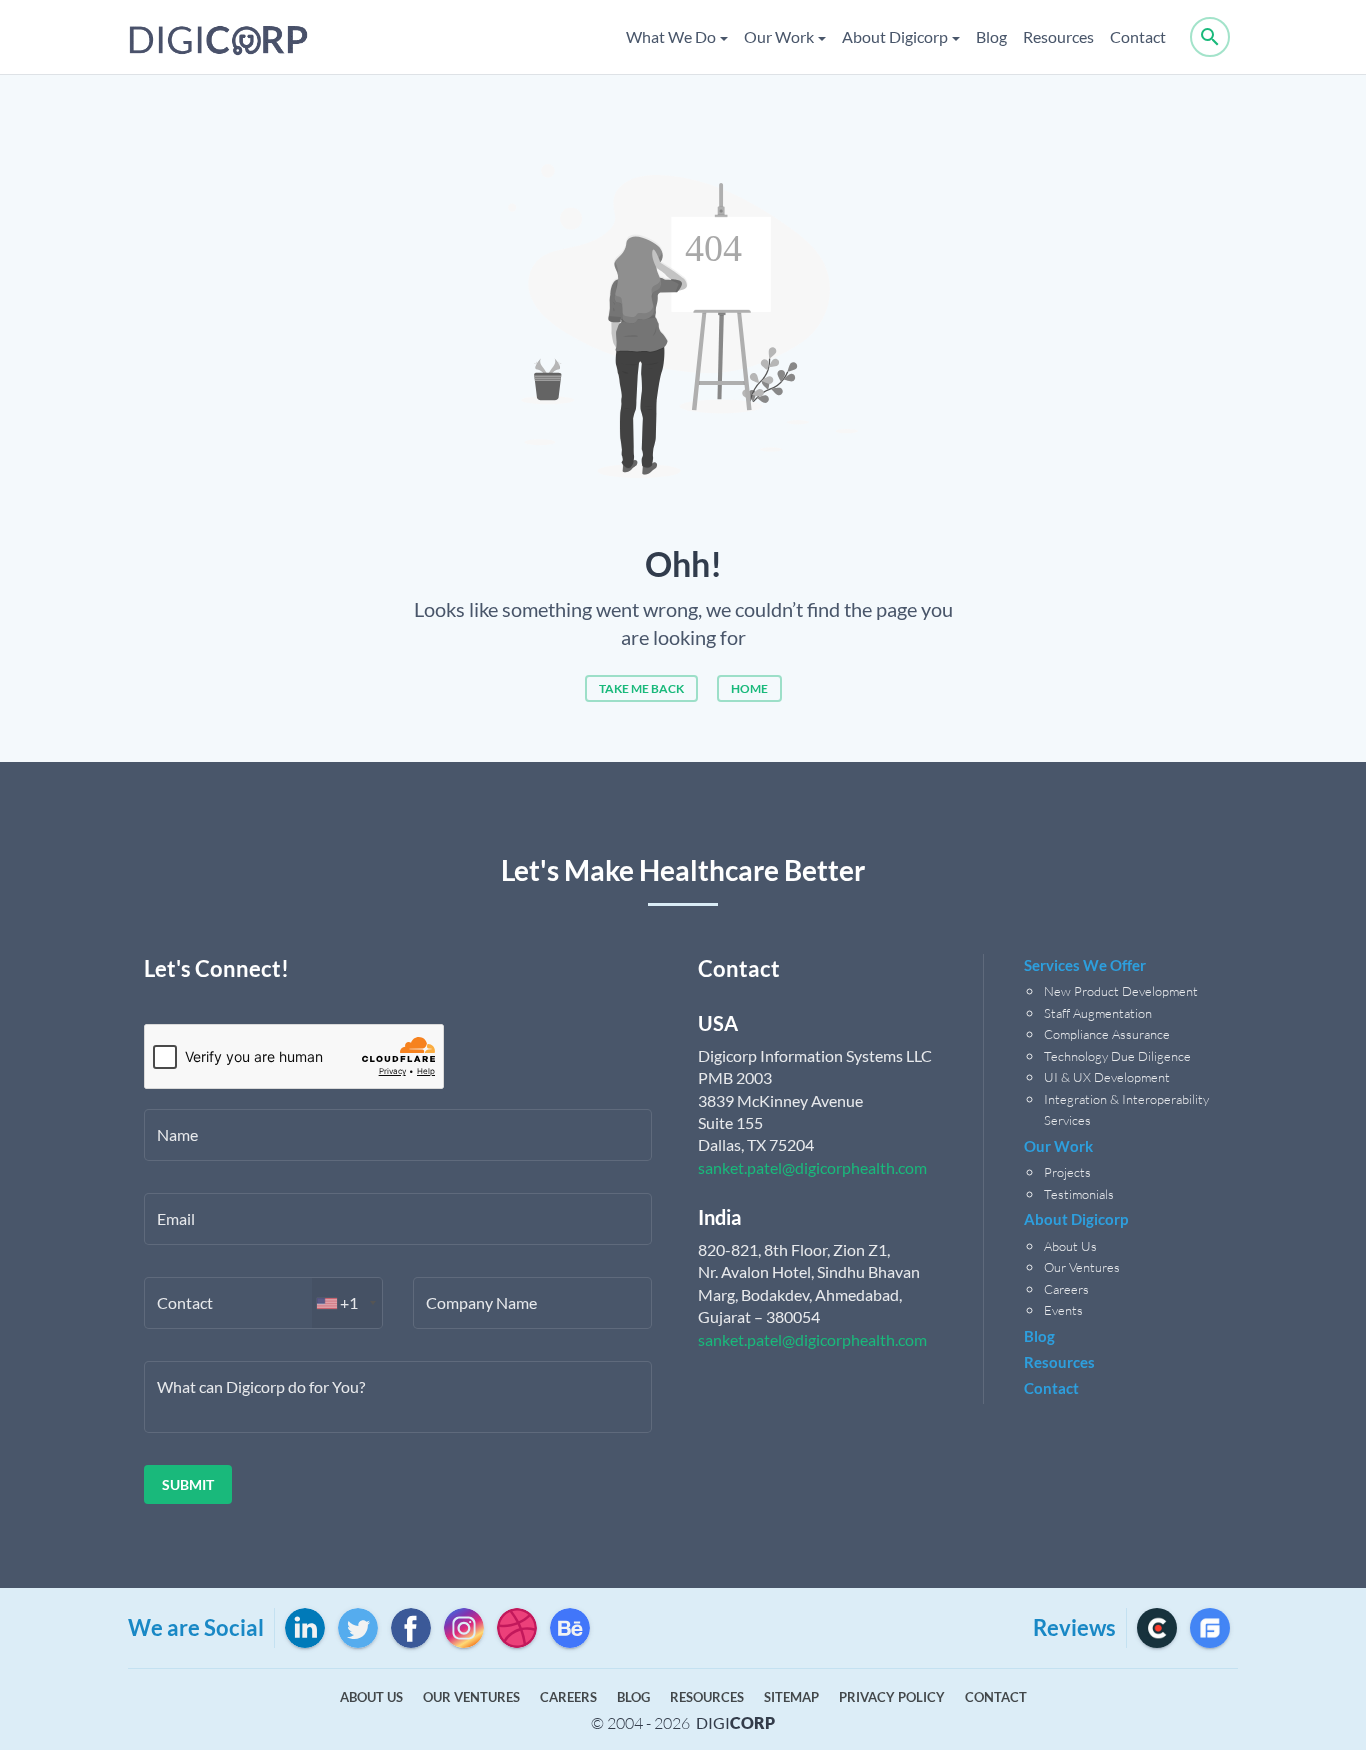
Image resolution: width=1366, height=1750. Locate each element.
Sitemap (791, 1697)
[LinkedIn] (305, 1628)
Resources (1058, 36)
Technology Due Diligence (1117, 1056)
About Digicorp (895, 36)
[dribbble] (517, 1628)
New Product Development (1122, 991)
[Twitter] (358, 1628)
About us (371, 1697)
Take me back (641, 688)
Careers (1066, 1289)
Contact (1138, 36)
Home (749, 688)
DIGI (735, 1722)
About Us (1070, 1246)
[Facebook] (411, 1628)
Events (1063, 1310)
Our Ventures (1082, 1267)
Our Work (779, 36)
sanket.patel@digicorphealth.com (812, 1167)
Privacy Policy (892, 1697)
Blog (991, 36)
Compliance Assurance (1107, 1034)
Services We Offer (1085, 965)
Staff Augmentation (1098, 1013)
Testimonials (1079, 1194)
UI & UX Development (1107, 1077)
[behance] (570, 1628)
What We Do (671, 36)
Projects (1067, 1172)
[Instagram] (464, 1628)
